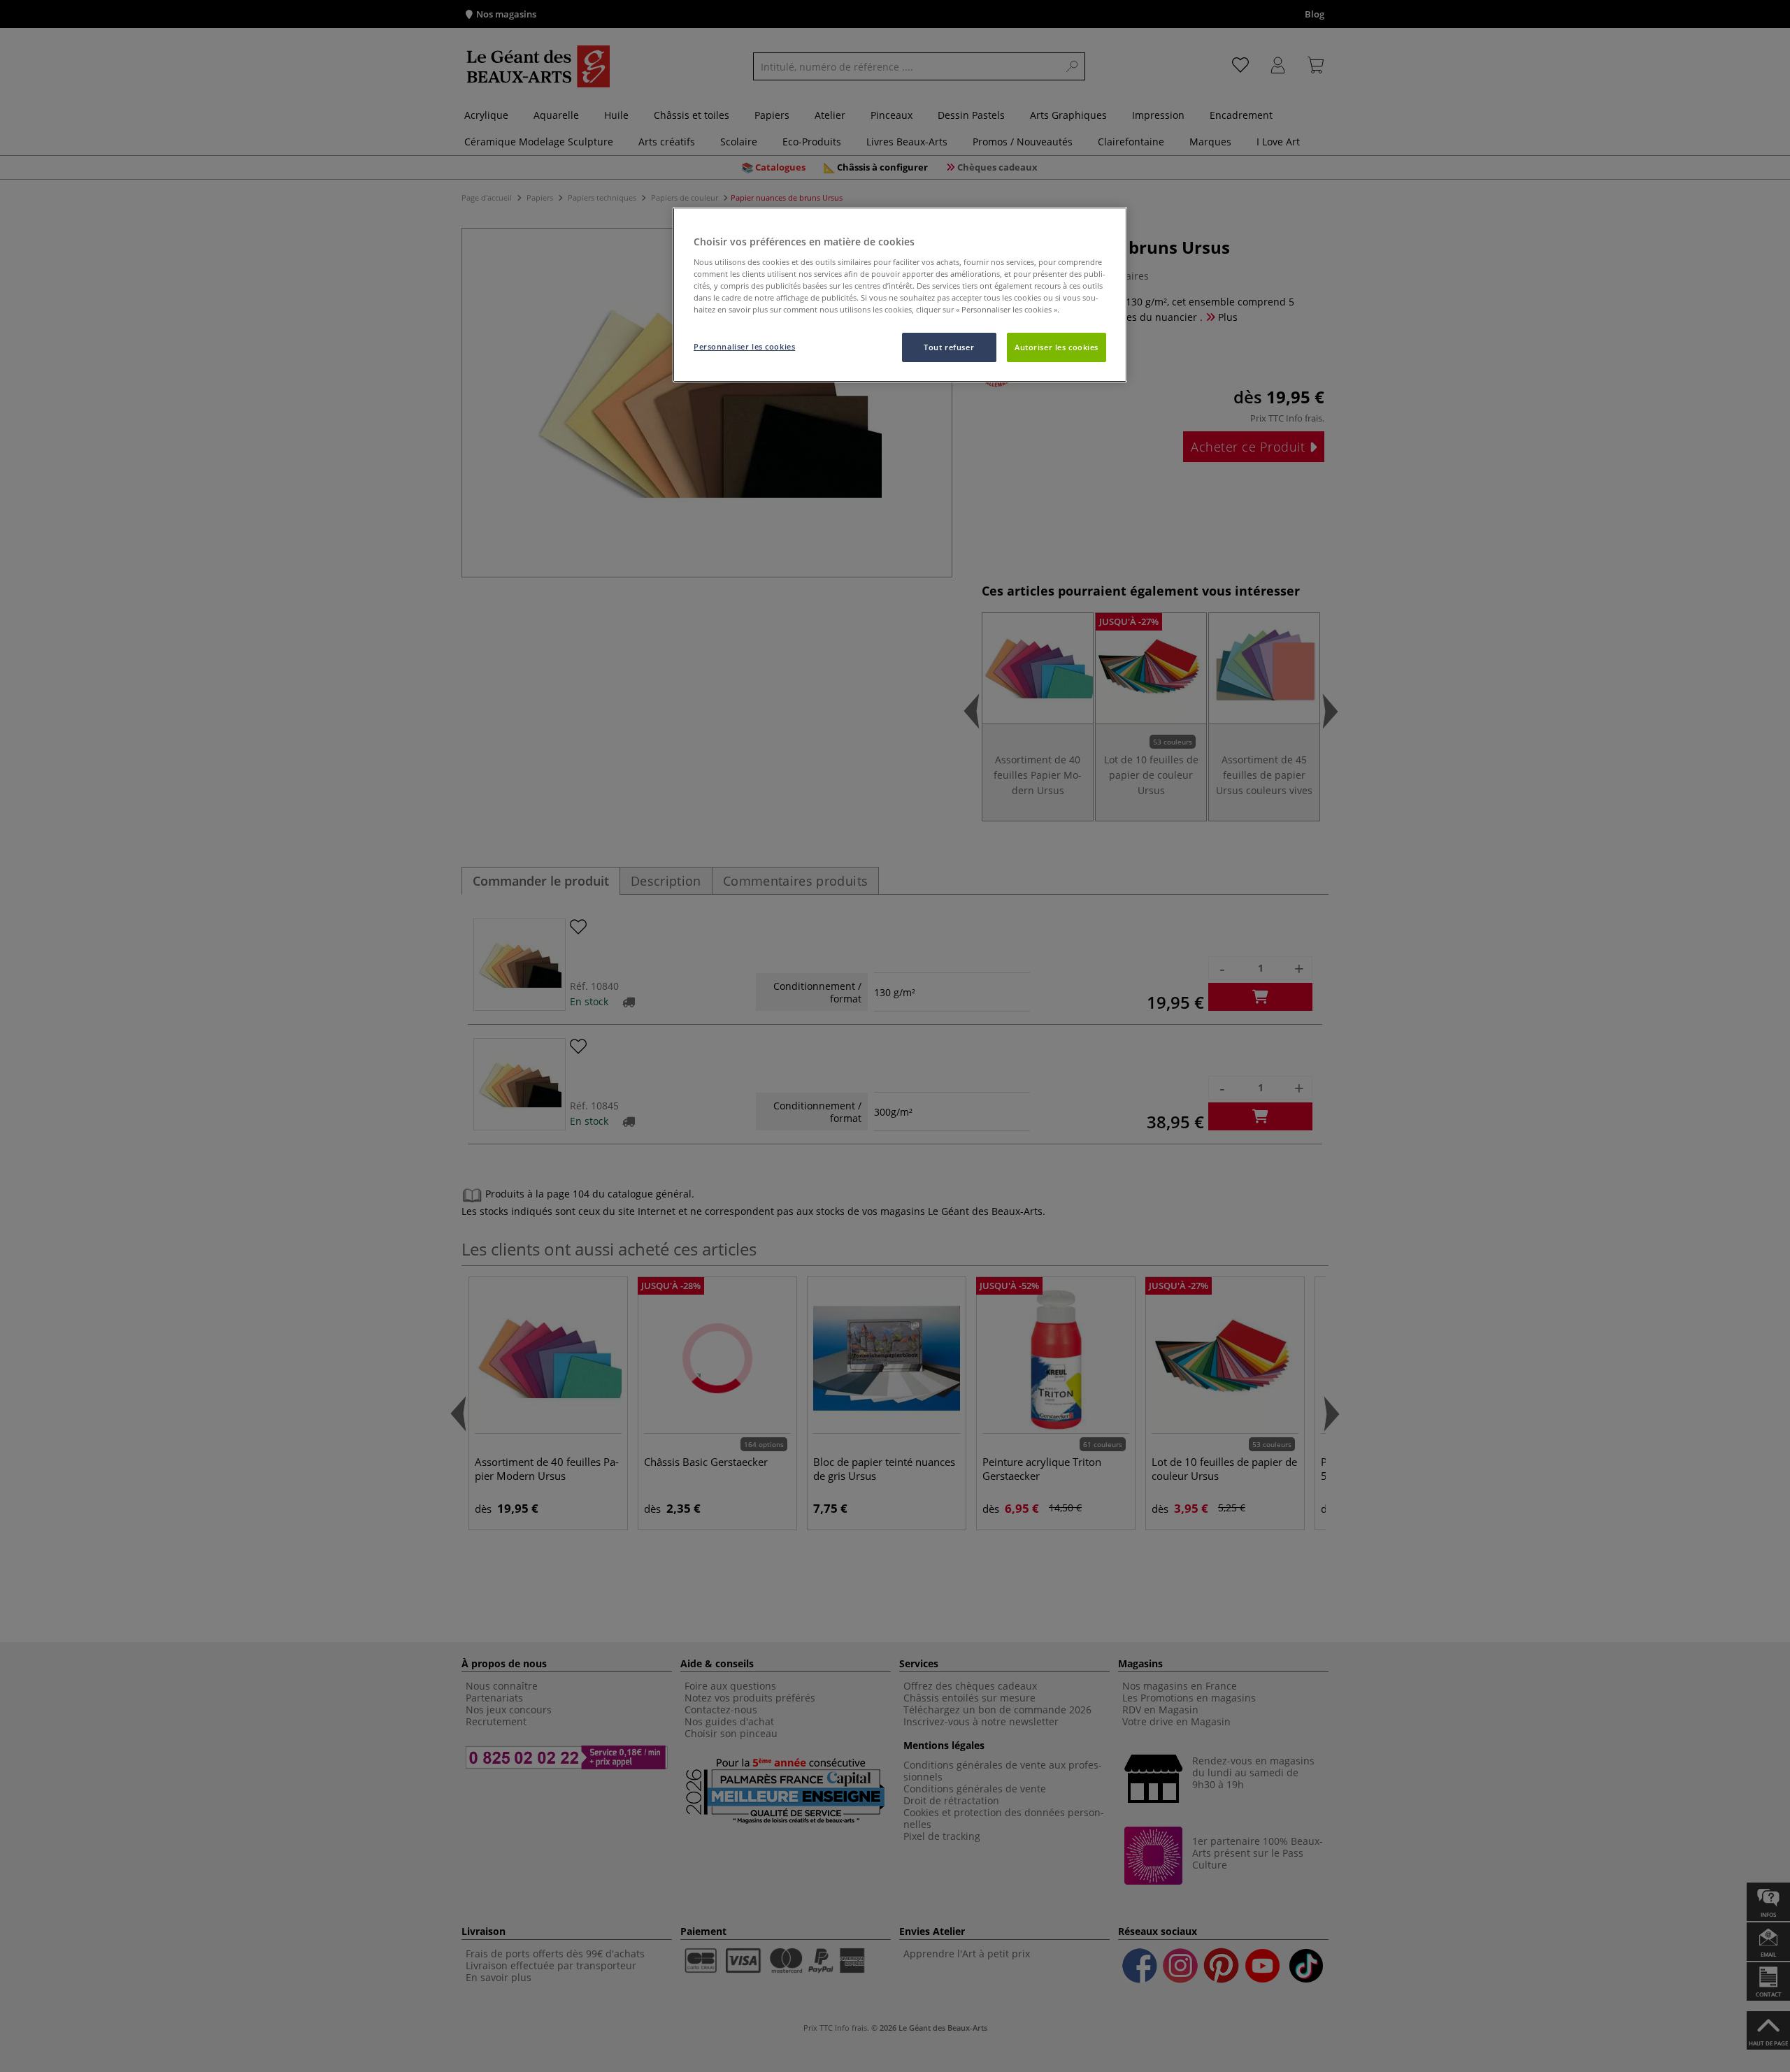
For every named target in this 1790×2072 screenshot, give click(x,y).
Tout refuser (949, 347)
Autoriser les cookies (1057, 347)
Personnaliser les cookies (744, 346)
